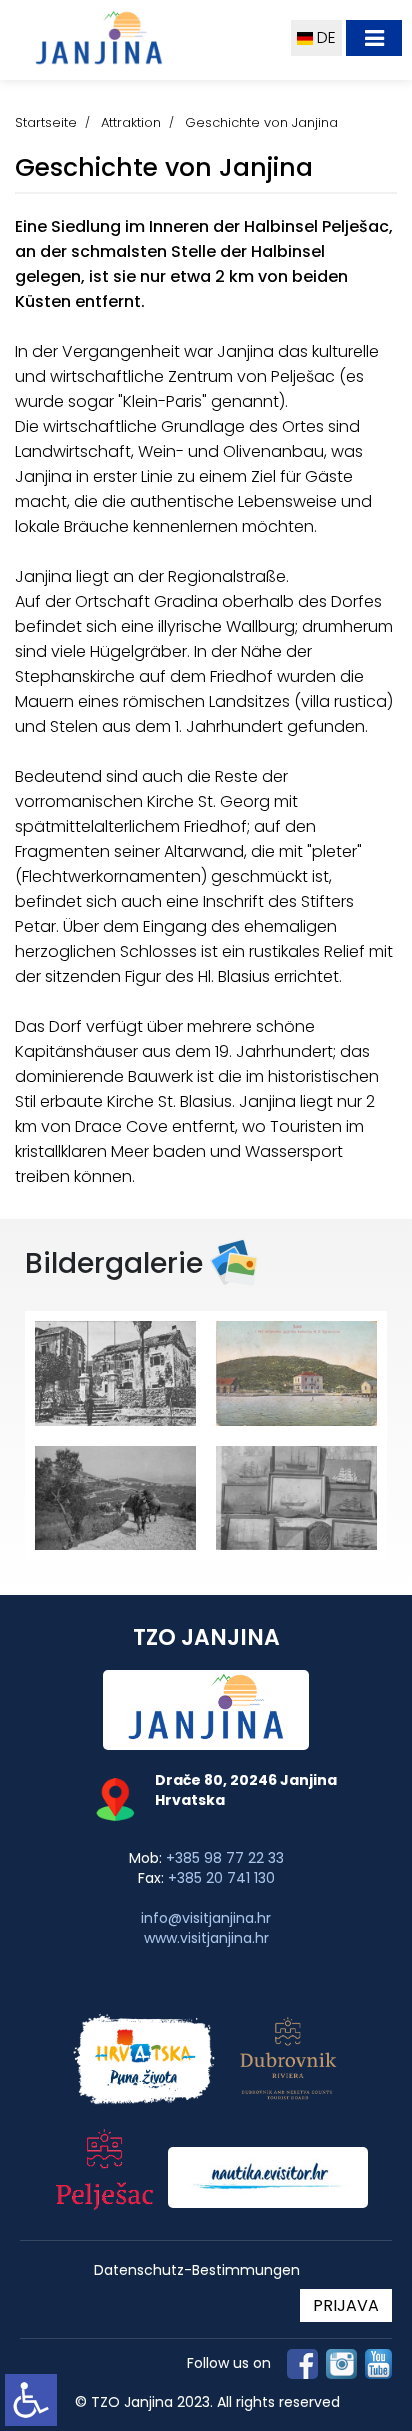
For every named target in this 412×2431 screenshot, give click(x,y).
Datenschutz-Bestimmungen (197, 2270)
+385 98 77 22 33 (225, 1858)
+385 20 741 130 (221, 1878)
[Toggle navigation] (374, 38)
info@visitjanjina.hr (206, 1918)
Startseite (46, 122)
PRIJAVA (346, 2305)
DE (324, 37)
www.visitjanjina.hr (206, 1938)
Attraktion (131, 122)
